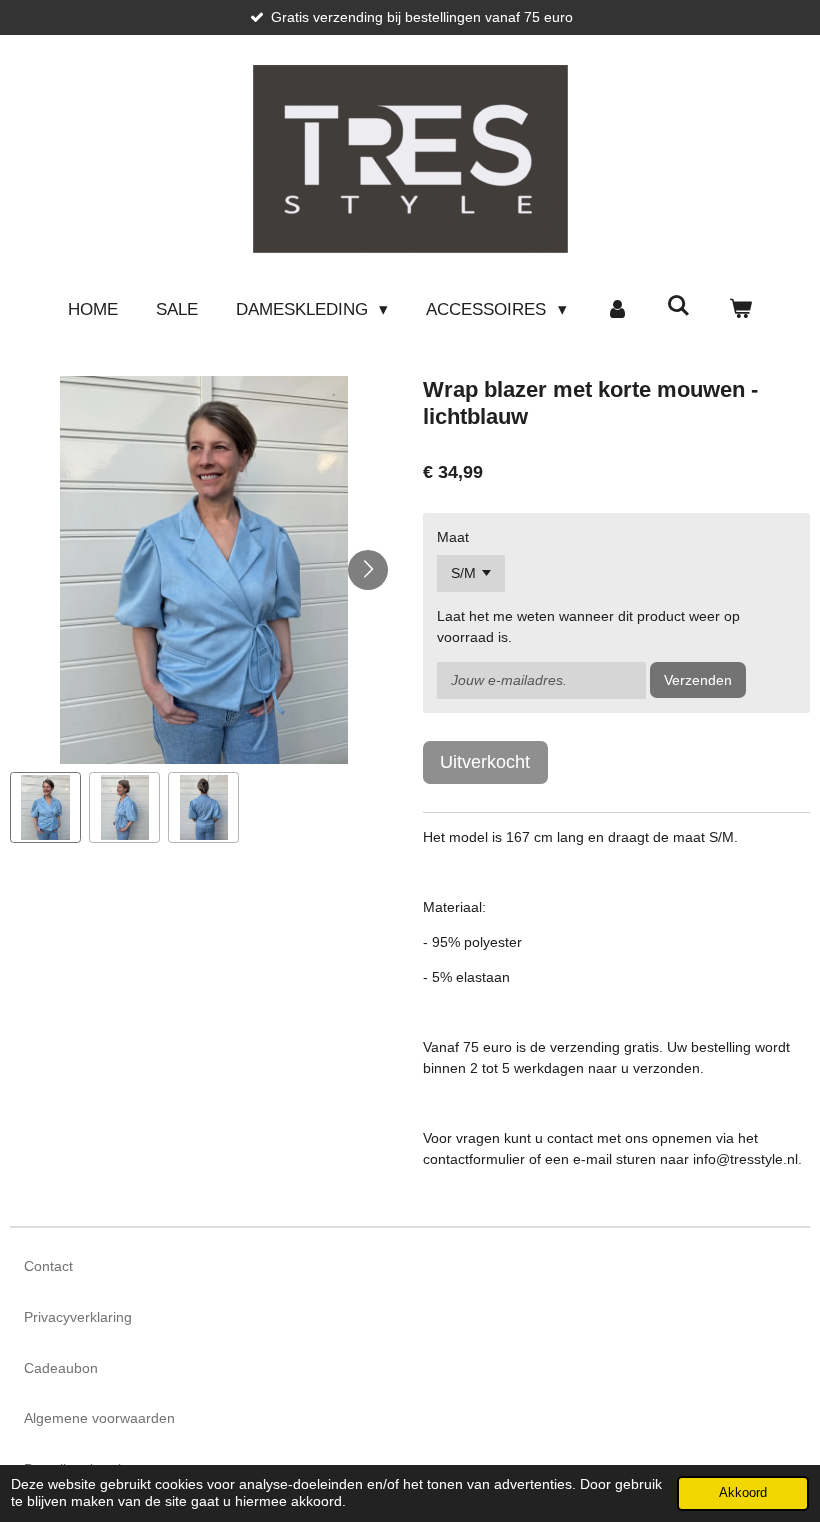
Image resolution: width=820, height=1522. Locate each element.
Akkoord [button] (743, 1493)
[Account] (617, 310)
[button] (45, 807)
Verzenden (698, 680)
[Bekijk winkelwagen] (741, 310)
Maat (453, 537)
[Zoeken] (679, 307)
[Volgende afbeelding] (368, 570)
